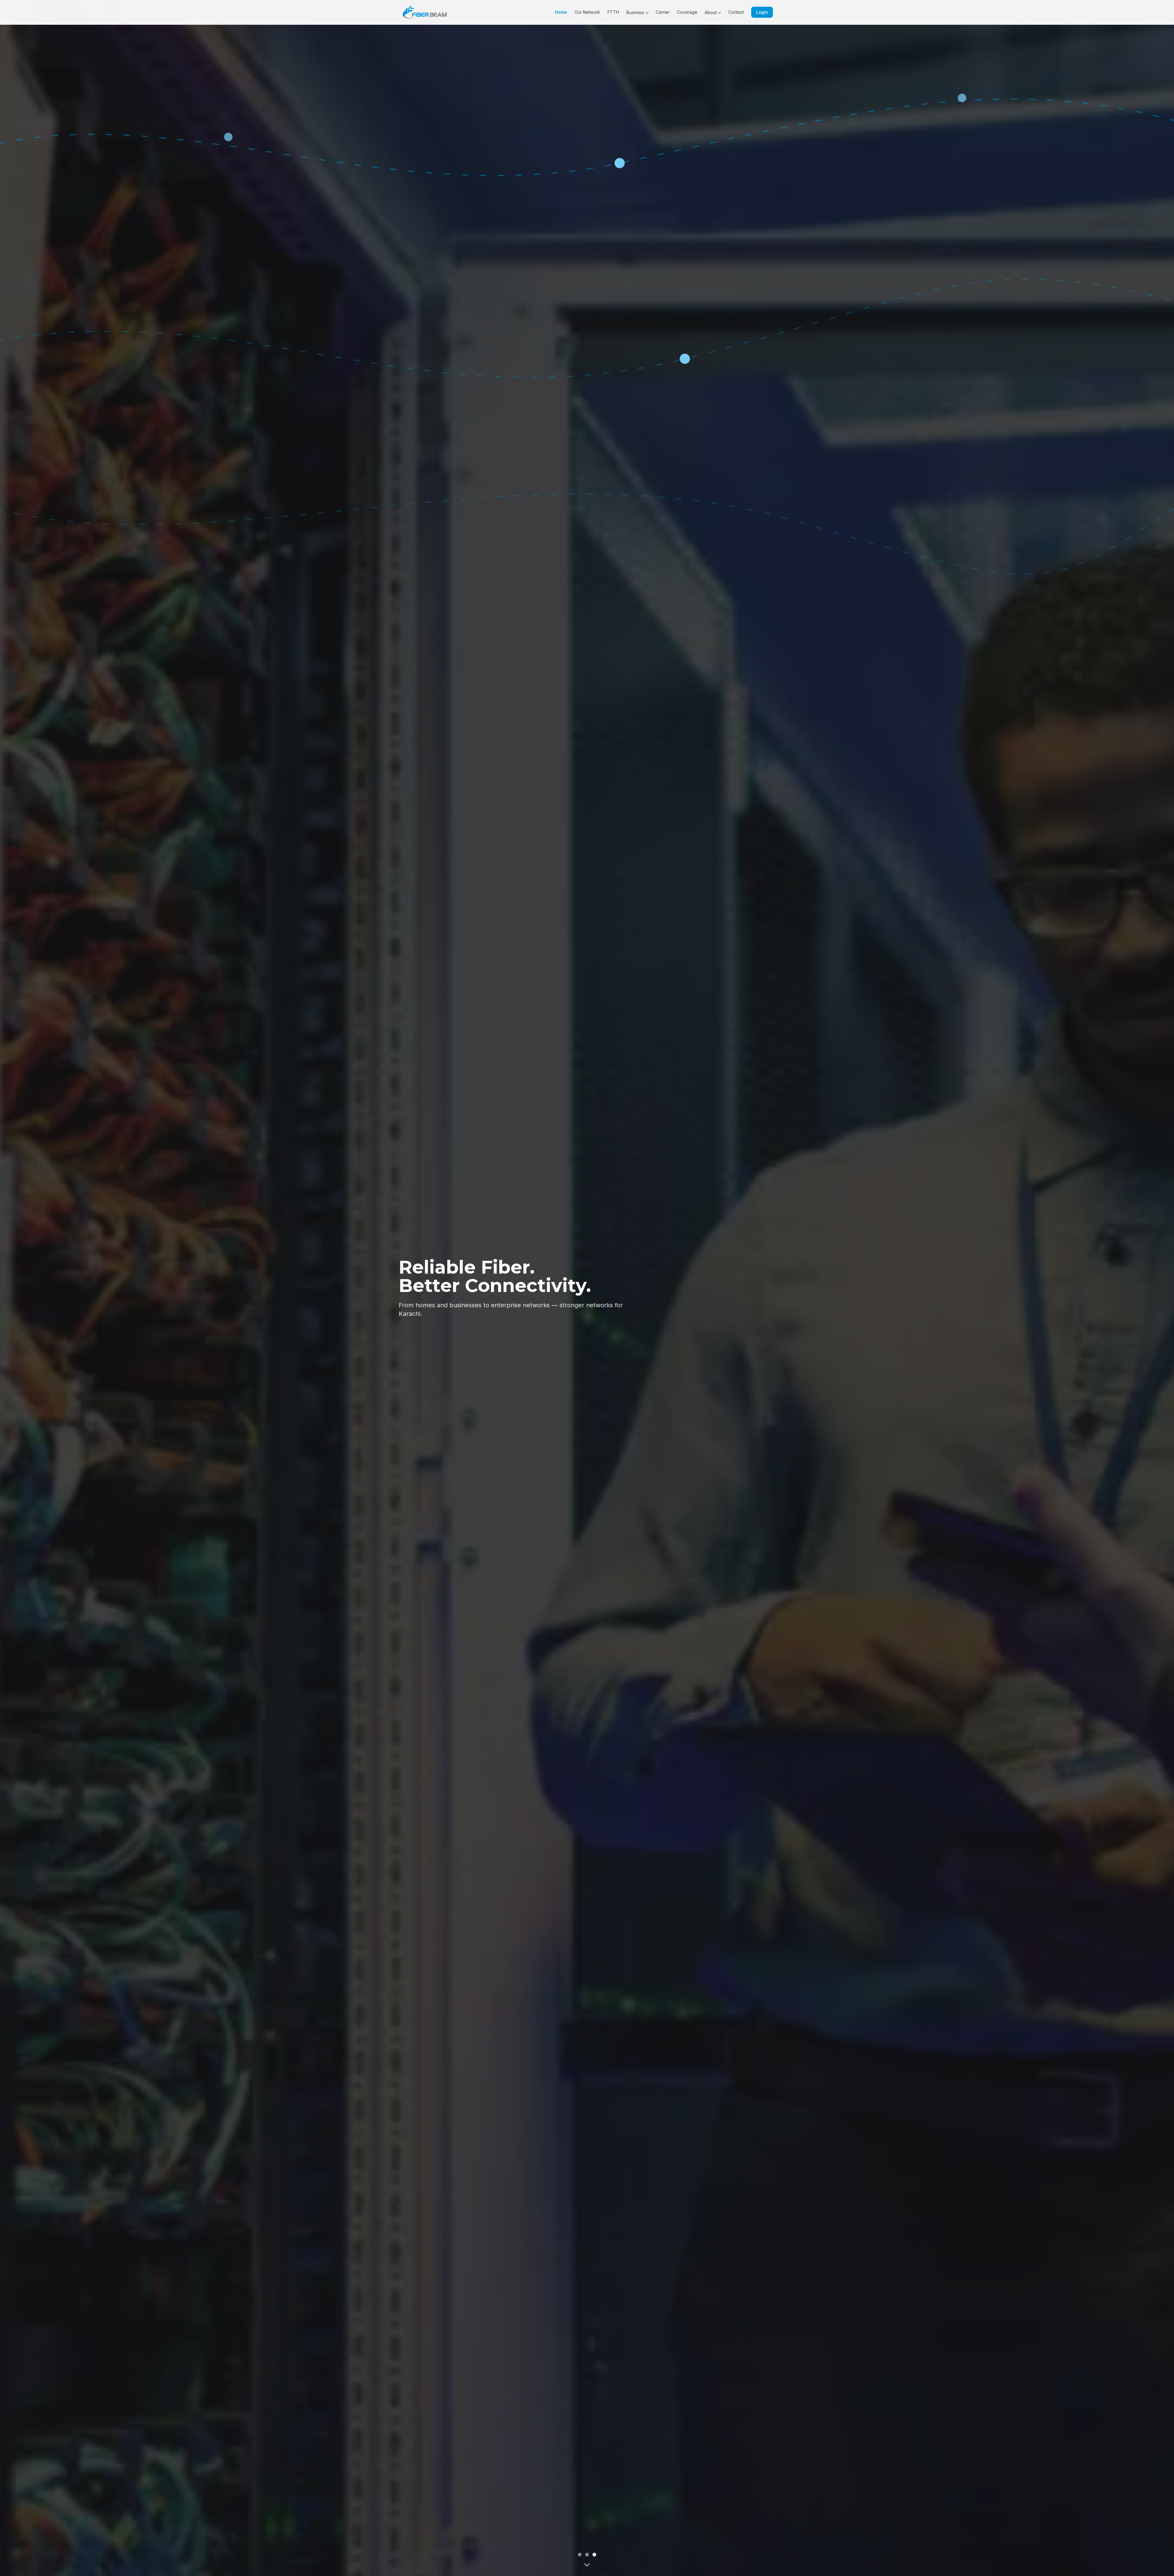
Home (561, 12)
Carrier (663, 12)
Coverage (687, 12)
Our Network (587, 12)
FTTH (613, 12)
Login (762, 12)
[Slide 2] (587, 2555)
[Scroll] (587, 2566)
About (711, 12)
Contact (736, 12)
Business (635, 12)
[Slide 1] (580, 2555)
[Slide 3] (594, 2555)
